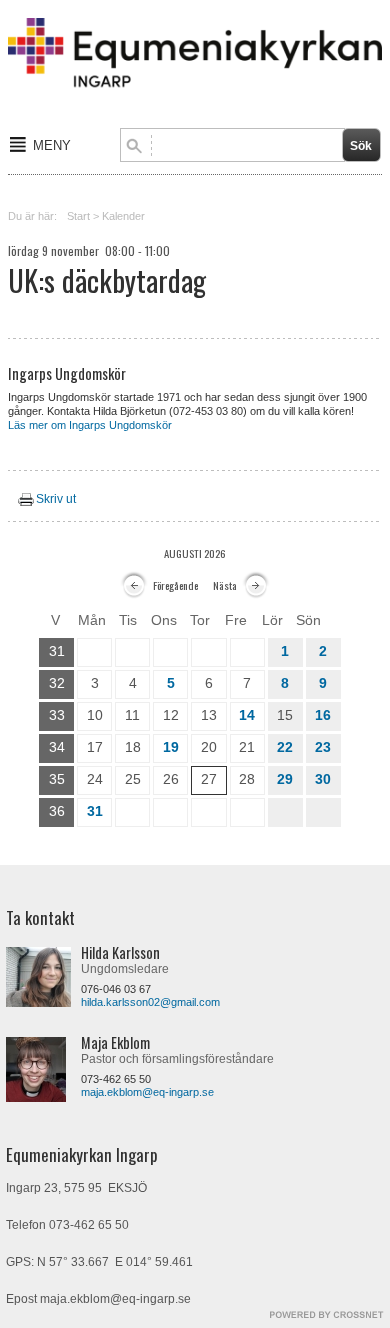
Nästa (225, 585)
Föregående (175, 585)
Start (78, 216)
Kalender (123, 216)
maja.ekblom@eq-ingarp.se (147, 1092)
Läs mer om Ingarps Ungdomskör (90, 425)
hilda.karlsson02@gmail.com (150, 1002)
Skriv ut (56, 499)
